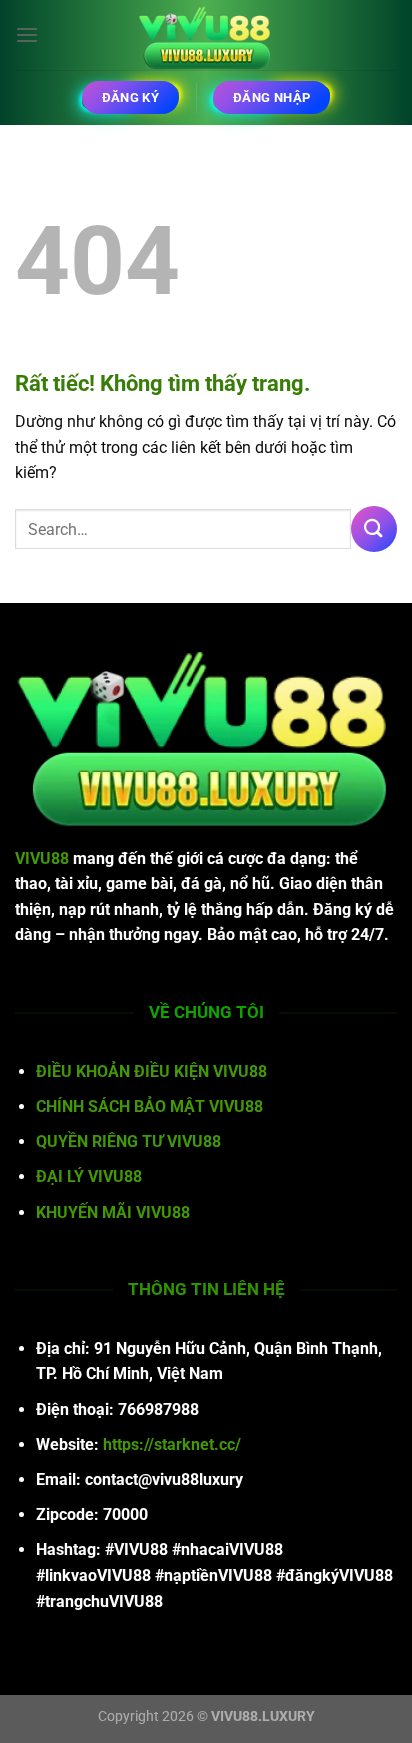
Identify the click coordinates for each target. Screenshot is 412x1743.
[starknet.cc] (206, 35)
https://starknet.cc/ (172, 1444)
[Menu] (27, 34)
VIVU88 (42, 858)
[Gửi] (374, 528)
